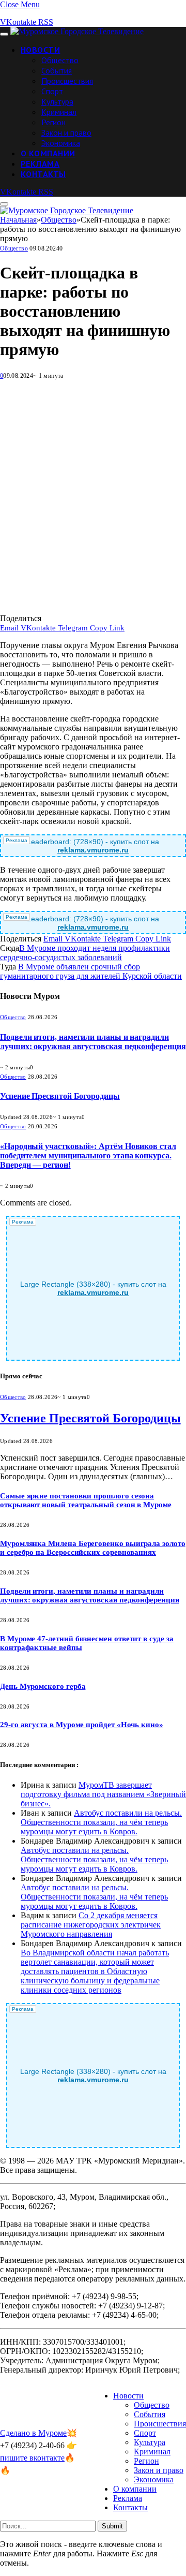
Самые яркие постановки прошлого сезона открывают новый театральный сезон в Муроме (86, 1500)
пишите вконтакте (32, 2458)
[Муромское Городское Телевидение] (77, 31)
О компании (48, 153)
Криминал (59, 112)
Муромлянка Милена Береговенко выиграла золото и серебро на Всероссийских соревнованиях (93, 1548)
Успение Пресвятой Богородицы (60, 1096)
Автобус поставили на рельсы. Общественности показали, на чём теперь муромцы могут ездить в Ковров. (101, 1822)
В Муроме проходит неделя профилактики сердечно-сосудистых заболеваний (85, 953)
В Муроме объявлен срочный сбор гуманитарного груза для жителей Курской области (91, 971)
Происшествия (67, 81)
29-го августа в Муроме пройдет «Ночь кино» (82, 1725)
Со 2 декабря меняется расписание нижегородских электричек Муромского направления (91, 1925)
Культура (57, 101)
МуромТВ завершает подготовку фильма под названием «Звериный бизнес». (103, 1794)
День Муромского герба (43, 1686)
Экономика (61, 143)
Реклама (40, 164)
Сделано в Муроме (33, 2433)
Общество (60, 60)
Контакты (43, 174)
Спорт (52, 91)
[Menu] (4, 34)
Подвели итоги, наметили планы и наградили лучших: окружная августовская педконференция (93, 1042)
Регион (53, 122)
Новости (40, 50)
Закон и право (66, 133)
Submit (112, 2526)
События (57, 70)
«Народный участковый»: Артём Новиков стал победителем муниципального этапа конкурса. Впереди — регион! (88, 1155)
